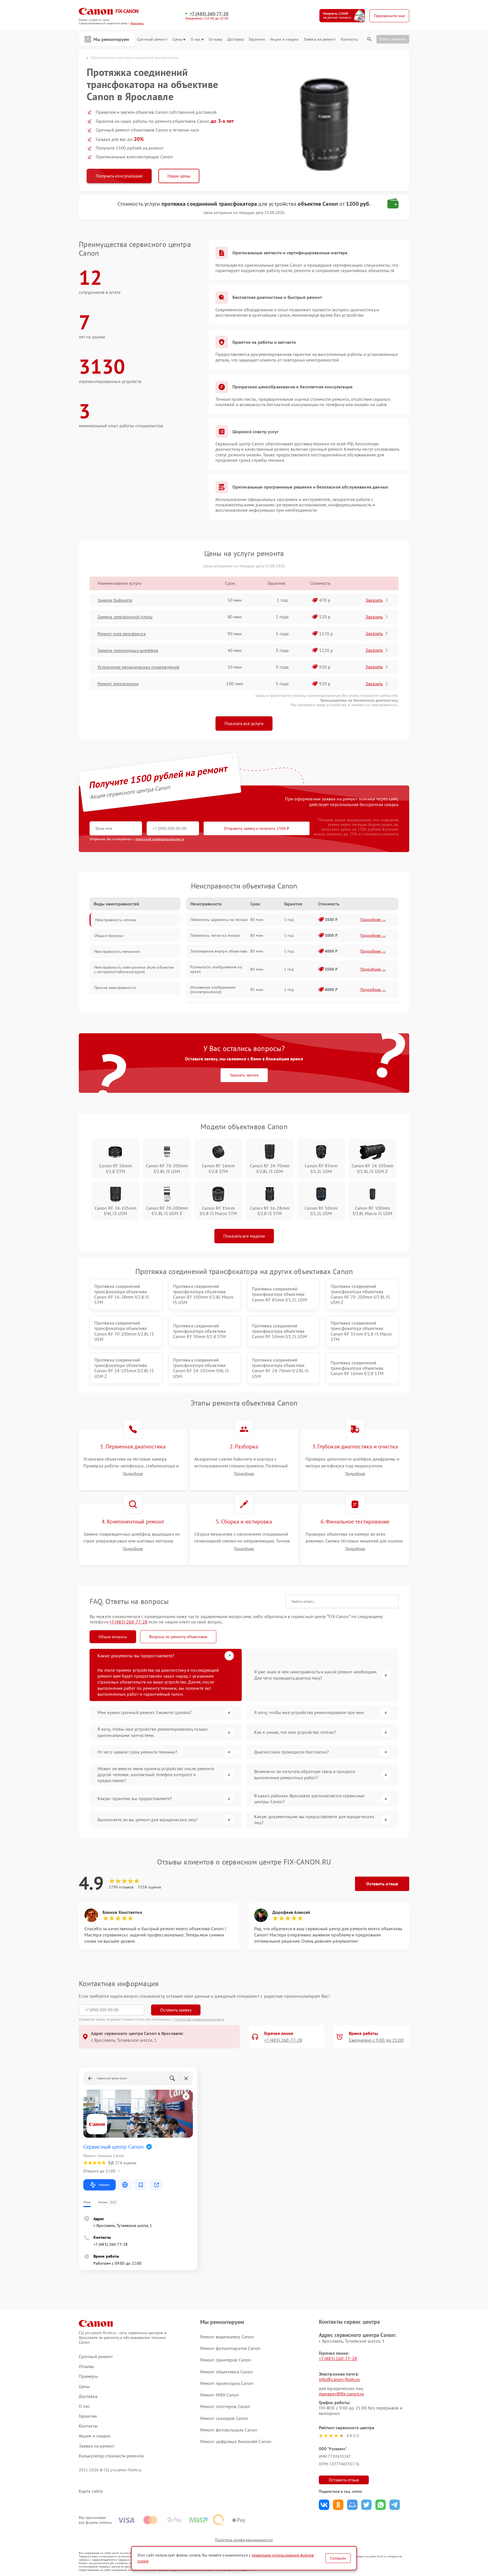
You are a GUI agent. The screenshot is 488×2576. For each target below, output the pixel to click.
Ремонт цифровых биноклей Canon (236, 2441)
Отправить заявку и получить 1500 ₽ (257, 828)
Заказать (374, 600)
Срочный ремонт (152, 39)
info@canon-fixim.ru (339, 2379)
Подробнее (133, 1474)
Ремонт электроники (118, 684)
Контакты (349, 39)
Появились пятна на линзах (215, 935)
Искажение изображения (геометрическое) (213, 990)
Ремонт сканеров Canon (224, 2418)
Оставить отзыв (382, 1884)
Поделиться (324, 2505)
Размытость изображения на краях (216, 969)
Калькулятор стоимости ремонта (111, 2456)
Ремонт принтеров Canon (226, 2360)
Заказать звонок (244, 1075)
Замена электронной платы (125, 617)
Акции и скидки (284, 39)
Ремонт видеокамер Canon (227, 2337)
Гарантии (257, 39)
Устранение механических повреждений (139, 667)
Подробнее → (373, 920)
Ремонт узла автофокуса (122, 634)
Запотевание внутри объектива (219, 951)
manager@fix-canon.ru (341, 2394)
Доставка (236, 39)
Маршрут (104, 2185)
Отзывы (215, 39)
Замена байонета (115, 600)
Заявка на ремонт (320, 39)
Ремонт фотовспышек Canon (229, 2430)
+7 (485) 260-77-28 (209, 14)
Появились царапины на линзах (219, 920)
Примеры (88, 2376)
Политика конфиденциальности (244, 2540)
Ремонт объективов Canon (226, 2372)
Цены (177, 39)
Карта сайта (91, 2491)
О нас (196, 39)
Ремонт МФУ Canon (220, 2395)
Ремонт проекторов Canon (227, 2383)
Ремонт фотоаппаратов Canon (230, 2348)
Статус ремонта (393, 39)
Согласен (338, 2558)
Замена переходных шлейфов (128, 650)
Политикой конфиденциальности (200, 2019)
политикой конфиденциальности (160, 839)
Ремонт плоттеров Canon (225, 2406)
